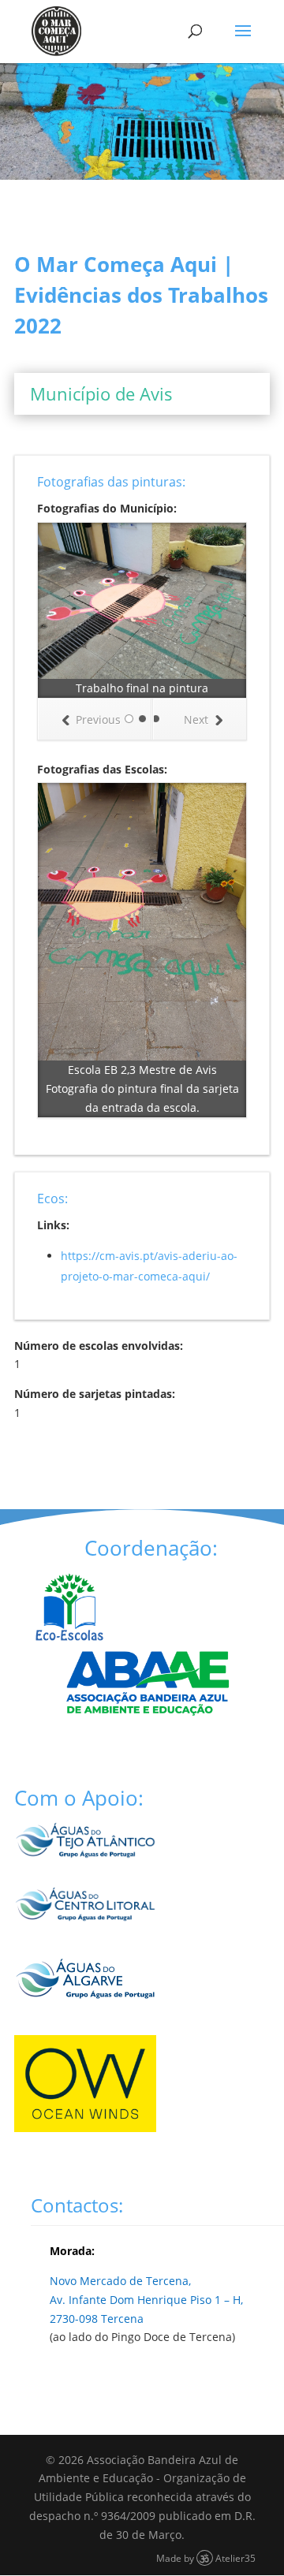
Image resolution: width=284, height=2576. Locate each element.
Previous (98, 719)
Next (196, 719)
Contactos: (77, 2205)
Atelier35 (235, 2558)
